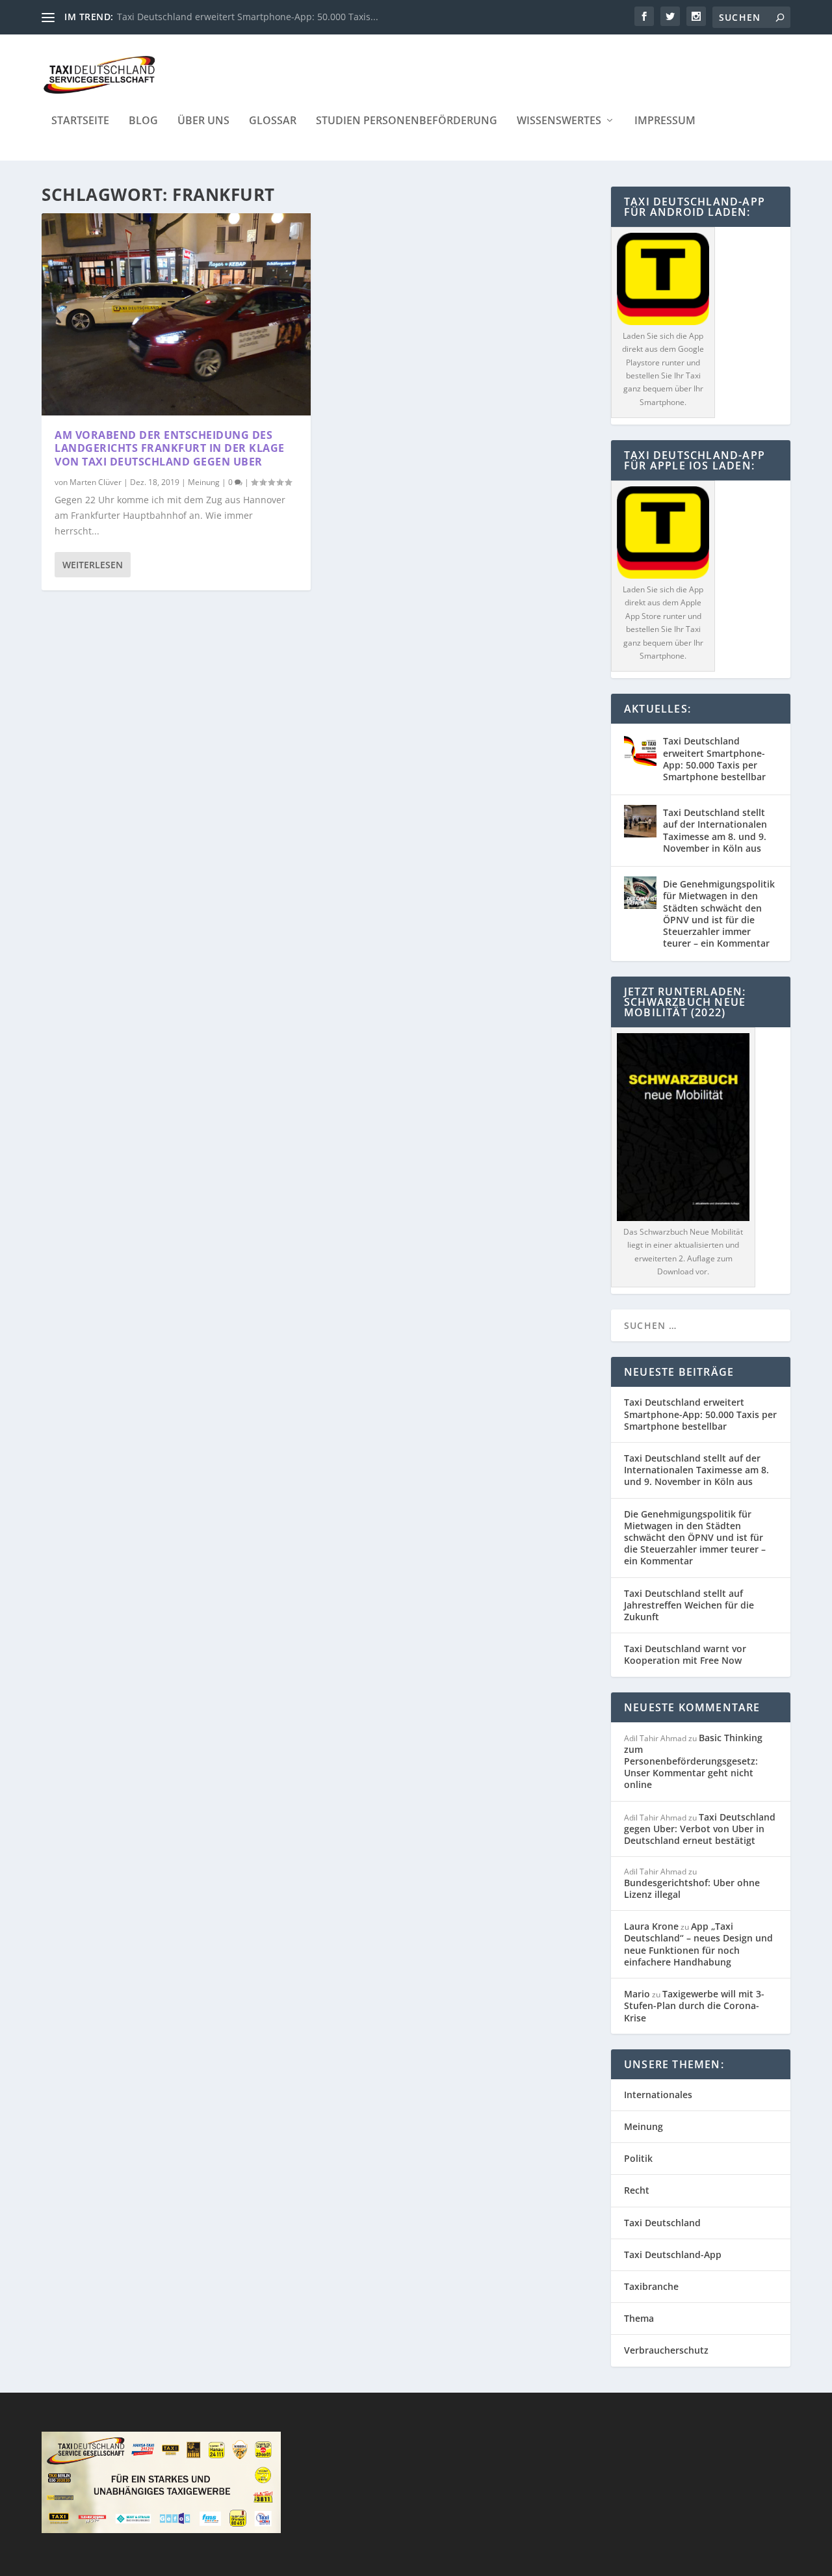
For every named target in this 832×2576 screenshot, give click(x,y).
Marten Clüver (96, 482)
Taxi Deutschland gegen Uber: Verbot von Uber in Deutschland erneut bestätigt (700, 1829)
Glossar (273, 121)
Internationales (658, 2095)
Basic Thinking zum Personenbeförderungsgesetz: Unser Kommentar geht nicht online (693, 1761)
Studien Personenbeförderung (407, 121)
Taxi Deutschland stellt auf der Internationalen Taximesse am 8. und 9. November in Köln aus (715, 830)
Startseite (80, 121)
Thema (639, 2318)
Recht (637, 2190)
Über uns (203, 121)
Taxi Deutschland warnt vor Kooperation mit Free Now (685, 1654)
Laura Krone (651, 1926)
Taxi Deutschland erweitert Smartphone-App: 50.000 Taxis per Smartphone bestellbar (714, 759)
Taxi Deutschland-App (673, 2254)
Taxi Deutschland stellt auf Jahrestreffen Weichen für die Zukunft (689, 1605)
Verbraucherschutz (666, 2350)
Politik (638, 2158)
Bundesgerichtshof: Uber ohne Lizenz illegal (692, 1888)
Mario (637, 1994)
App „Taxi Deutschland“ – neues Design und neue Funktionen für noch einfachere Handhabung (698, 1944)
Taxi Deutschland (662, 2223)
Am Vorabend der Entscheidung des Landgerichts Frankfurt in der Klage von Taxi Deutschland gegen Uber (170, 449)
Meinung (204, 482)
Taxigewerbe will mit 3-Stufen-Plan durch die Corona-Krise (694, 2005)
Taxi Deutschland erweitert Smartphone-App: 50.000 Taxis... (248, 17)
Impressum (665, 121)
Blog (143, 121)
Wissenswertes (559, 121)
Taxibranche (651, 2286)
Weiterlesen (93, 565)
